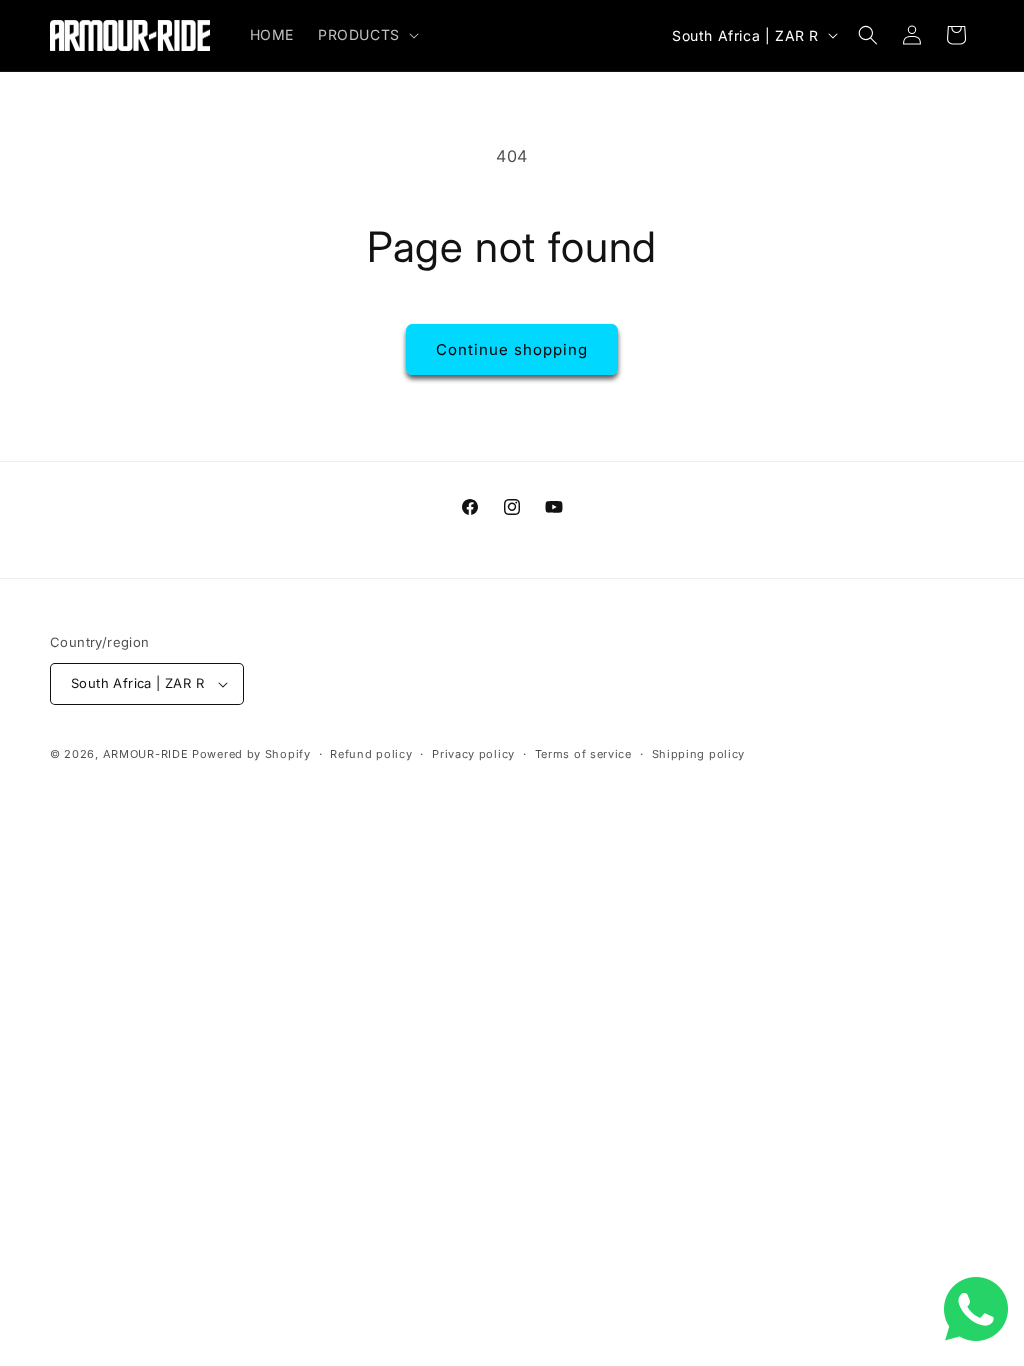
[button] (366, 35)
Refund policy (371, 754)
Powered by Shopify (251, 754)
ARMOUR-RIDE (146, 754)
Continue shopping (512, 349)
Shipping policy (699, 754)
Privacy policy (473, 754)
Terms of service (583, 754)
